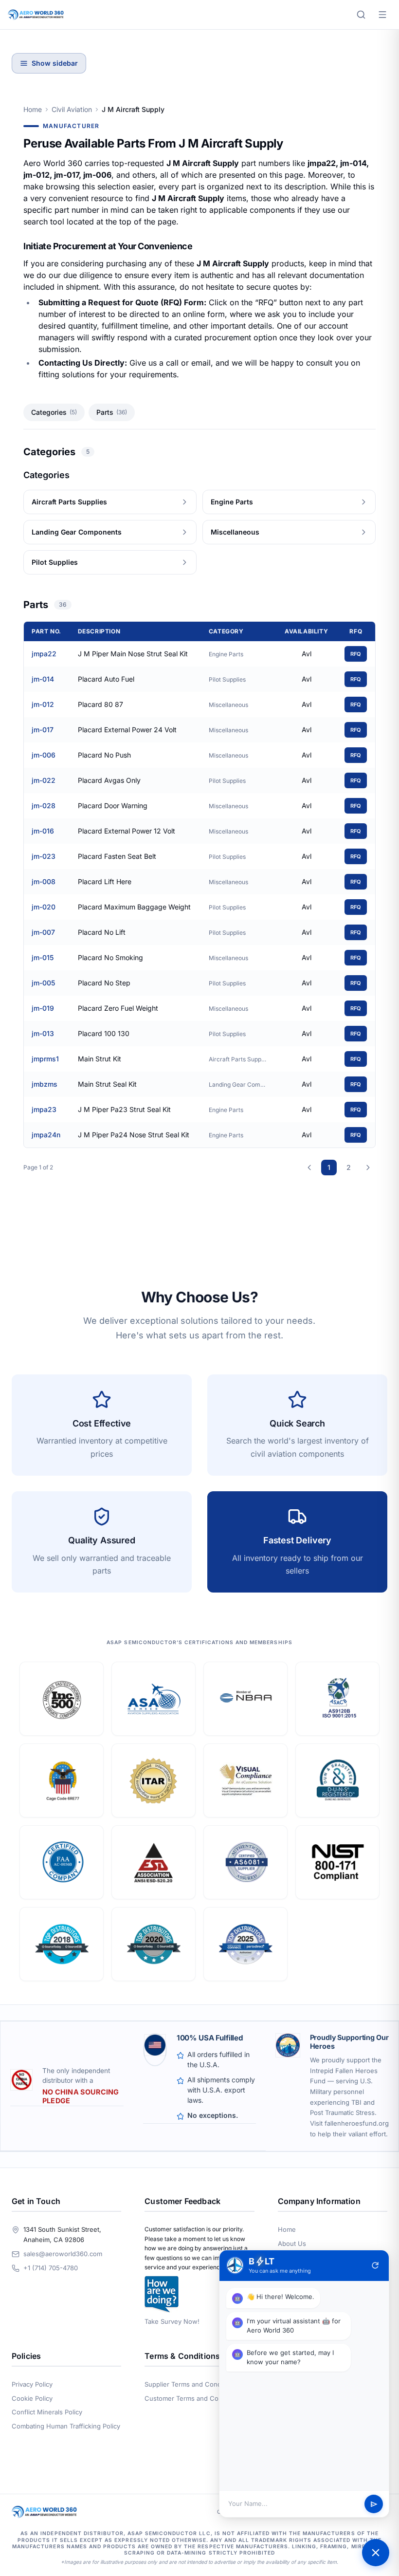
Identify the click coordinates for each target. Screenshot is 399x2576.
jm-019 (43, 1008)
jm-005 (43, 983)
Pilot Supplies (227, 679)
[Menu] (382, 15)
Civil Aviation (72, 109)
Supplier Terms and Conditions (191, 2384)
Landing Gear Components (238, 1084)
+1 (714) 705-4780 (51, 2268)
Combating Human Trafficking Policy (66, 2426)
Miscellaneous (228, 705)
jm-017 (43, 730)
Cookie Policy (32, 2398)
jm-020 (44, 907)
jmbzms (45, 1084)
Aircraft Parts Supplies (238, 1059)
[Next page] (368, 1168)
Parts (112, 412)
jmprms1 (45, 1059)
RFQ (356, 654)
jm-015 (43, 957)
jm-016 (43, 831)
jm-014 (43, 679)
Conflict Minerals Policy (47, 2412)
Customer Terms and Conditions (193, 2398)
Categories (54, 412)
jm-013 (43, 1033)
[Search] (361, 15)
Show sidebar (55, 63)
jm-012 (43, 704)
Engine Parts (226, 654)
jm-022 (44, 780)
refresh (375, 2265)
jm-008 (44, 881)
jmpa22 (44, 654)
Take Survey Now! (172, 2321)
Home (33, 109)
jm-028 (44, 806)
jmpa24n (46, 1135)
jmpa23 (44, 1109)
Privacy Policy (32, 2384)
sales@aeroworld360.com (63, 2254)
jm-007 (43, 932)
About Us (292, 2243)
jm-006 (44, 755)
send (374, 2504)
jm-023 (44, 856)
